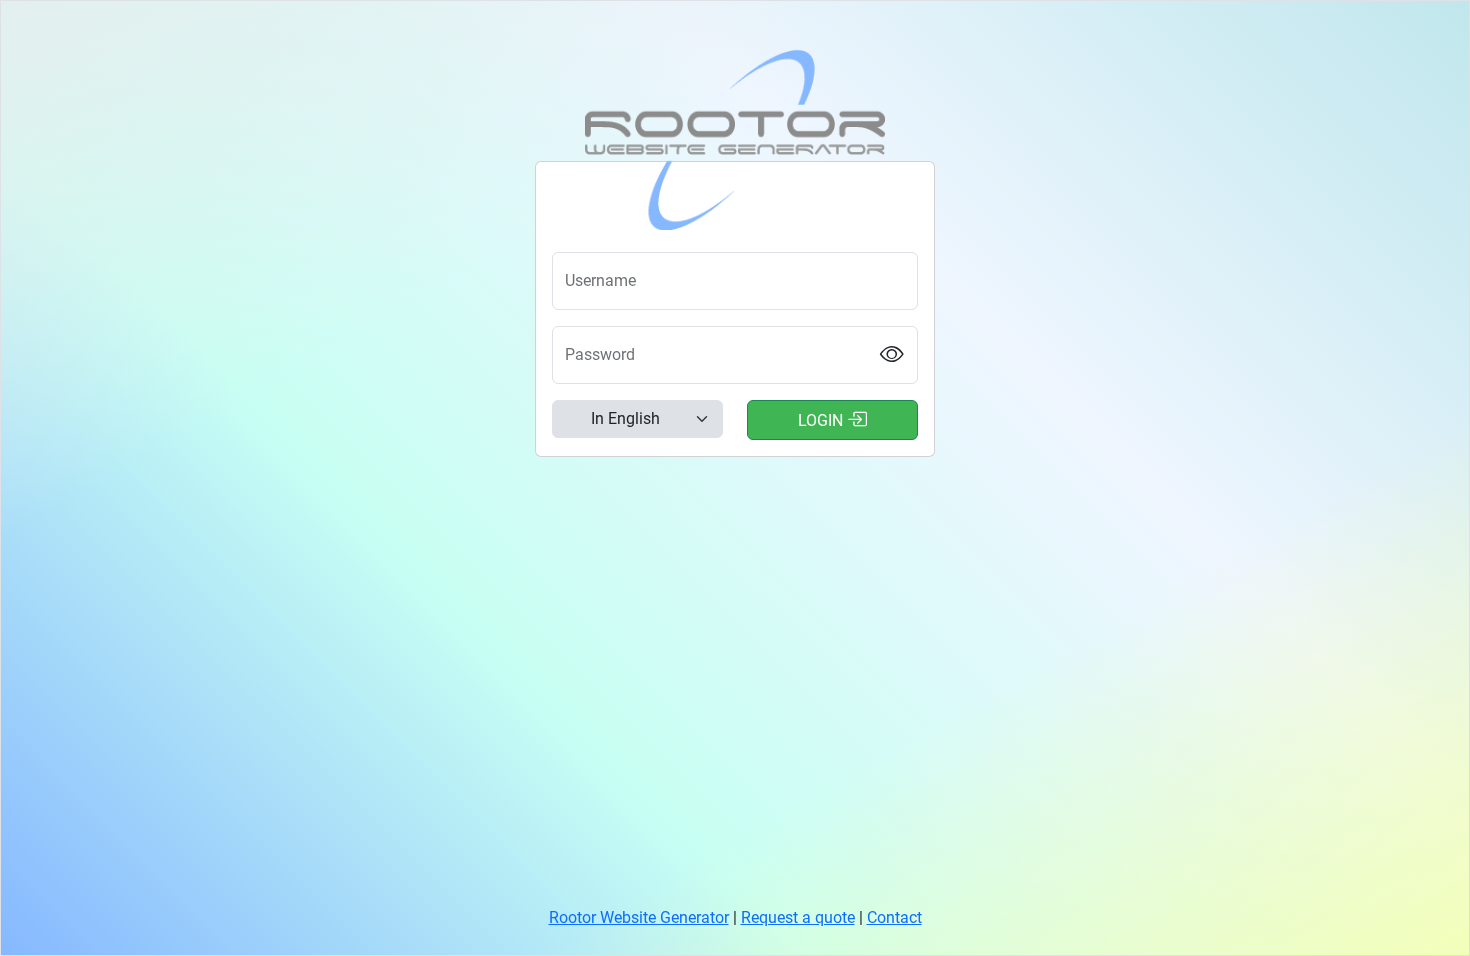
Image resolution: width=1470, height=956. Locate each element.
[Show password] (892, 355)
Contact (894, 917)
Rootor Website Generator (639, 917)
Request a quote (798, 917)
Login (822, 420)
